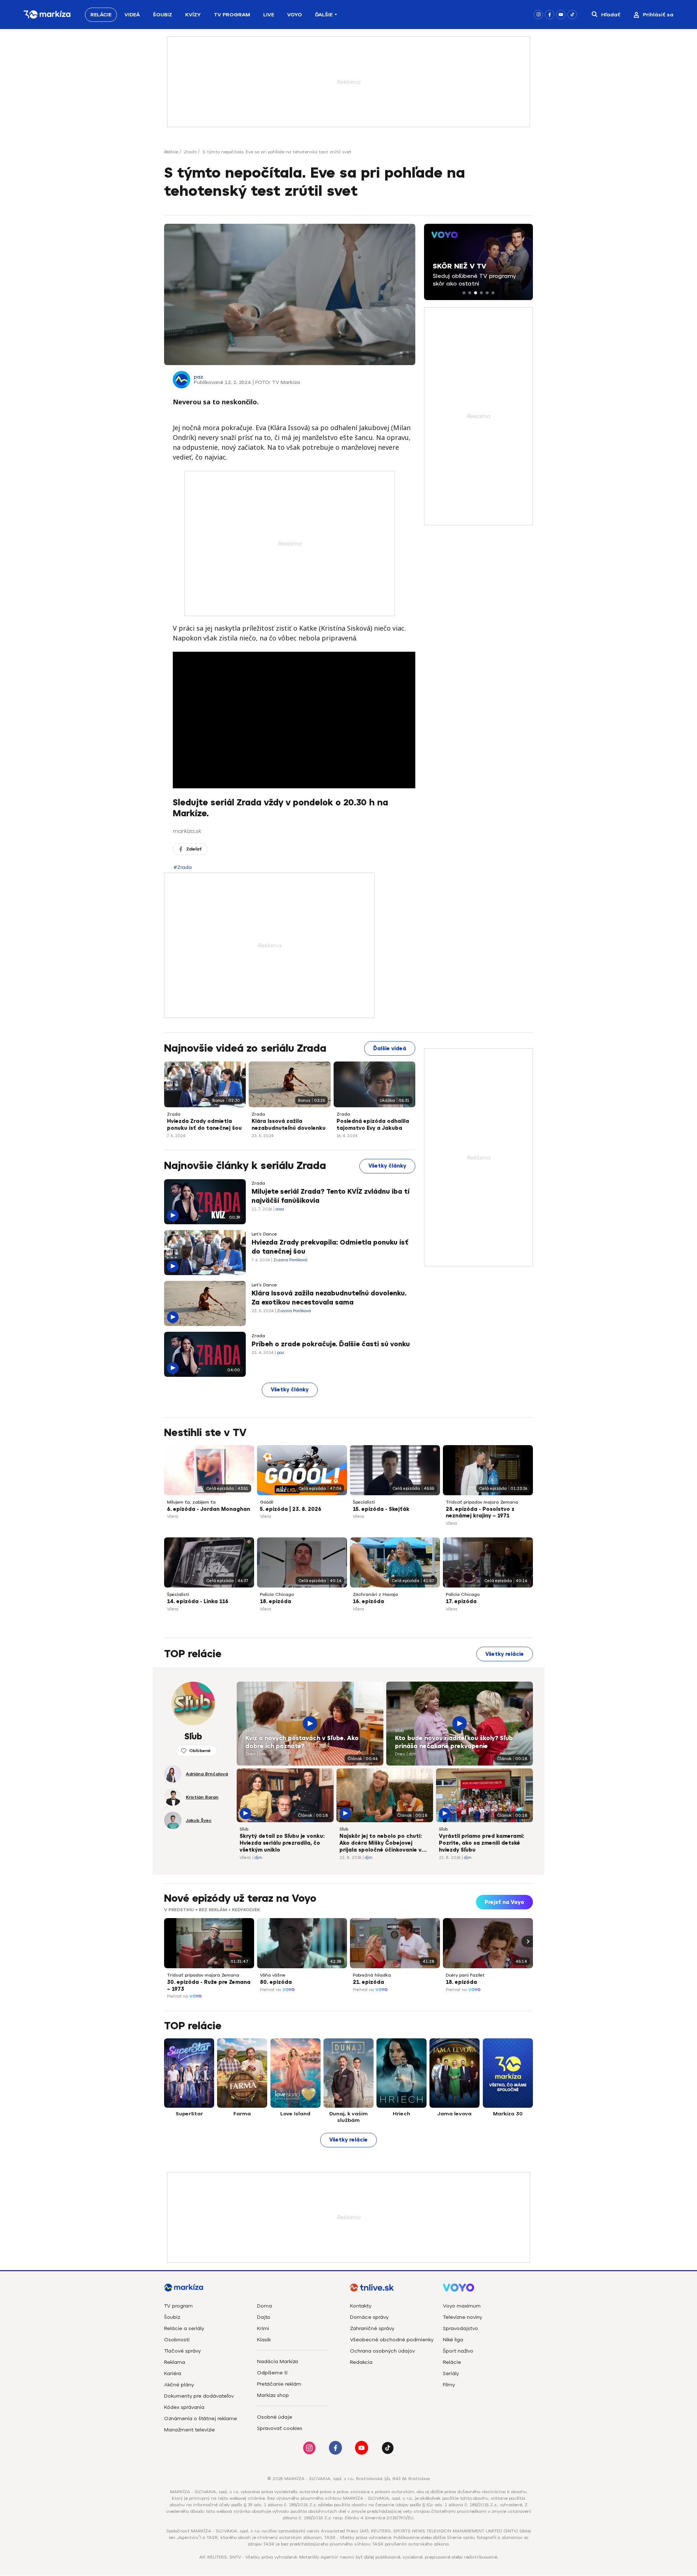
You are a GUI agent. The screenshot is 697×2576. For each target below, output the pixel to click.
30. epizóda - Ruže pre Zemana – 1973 (209, 1986)
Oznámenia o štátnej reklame (201, 2419)
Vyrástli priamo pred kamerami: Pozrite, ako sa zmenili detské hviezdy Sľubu (482, 1843)
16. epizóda (368, 1602)
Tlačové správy (182, 2351)
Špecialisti (364, 1502)
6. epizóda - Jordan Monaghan (209, 1509)
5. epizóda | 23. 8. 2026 (291, 1509)
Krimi (263, 2328)
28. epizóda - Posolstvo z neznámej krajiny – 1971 (480, 1513)
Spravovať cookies (280, 2428)
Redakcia (361, 2362)
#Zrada (183, 867)
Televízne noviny (462, 2317)
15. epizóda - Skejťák (381, 1509)
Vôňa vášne (273, 1975)
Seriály (451, 2373)
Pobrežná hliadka (372, 1975)
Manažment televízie (189, 2430)
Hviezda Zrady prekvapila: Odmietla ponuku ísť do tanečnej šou (330, 1247)
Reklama (175, 2362)
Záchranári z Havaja (375, 1594)
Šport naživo (458, 2351)
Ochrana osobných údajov (382, 2351)
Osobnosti (177, 2340)
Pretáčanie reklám (279, 2384)
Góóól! (267, 1502)
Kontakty (361, 2306)
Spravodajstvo (460, 2328)
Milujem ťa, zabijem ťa (191, 1502)
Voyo (295, 15)
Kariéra (173, 2373)
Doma (264, 2306)
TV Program (232, 15)
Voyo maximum (462, 2306)
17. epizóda (461, 1602)
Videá (132, 15)
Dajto (264, 2317)
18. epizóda (276, 1602)
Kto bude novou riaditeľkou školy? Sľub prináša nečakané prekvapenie (454, 1742)
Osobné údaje (275, 2417)
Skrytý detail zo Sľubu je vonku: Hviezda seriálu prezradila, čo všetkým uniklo (282, 1843)
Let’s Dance (264, 1234)
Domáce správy (369, 2317)
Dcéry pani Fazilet (465, 1975)
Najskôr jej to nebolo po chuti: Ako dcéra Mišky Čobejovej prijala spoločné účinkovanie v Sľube (381, 1844)
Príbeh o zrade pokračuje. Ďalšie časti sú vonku (331, 1344)
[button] (464, 293)
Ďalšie (324, 15)
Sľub (250, 1731)
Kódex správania (184, 2407)
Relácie (101, 15)
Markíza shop (273, 2395)
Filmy (449, 2385)
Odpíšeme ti (272, 2373)
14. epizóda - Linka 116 (198, 1602)
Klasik (264, 2340)
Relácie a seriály (184, 2328)
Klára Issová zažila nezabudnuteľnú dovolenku (289, 1125)
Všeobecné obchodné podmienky (392, 2340)
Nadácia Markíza (278, 2361)
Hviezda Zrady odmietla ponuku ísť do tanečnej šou (204, 1125)
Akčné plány (179, 2385)
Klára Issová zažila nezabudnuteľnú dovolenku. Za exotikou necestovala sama (329, 1298)
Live (269, 15)
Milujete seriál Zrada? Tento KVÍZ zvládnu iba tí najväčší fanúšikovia (331, 1196)
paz (199, 377)
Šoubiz (162, 15)
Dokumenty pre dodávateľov (199, 2396)
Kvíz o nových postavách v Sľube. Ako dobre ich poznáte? (302, 1742)
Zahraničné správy (372, 2328)
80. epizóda (276, 1982)
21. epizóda (368, 1982)
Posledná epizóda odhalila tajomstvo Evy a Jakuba (373, 1125)
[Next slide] (527, 1941)
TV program (178, 2306)
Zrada (190, 152)
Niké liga (453, 2340)
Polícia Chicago (277, 1594)
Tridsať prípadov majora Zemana (482, 1502)
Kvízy (193, 15)
